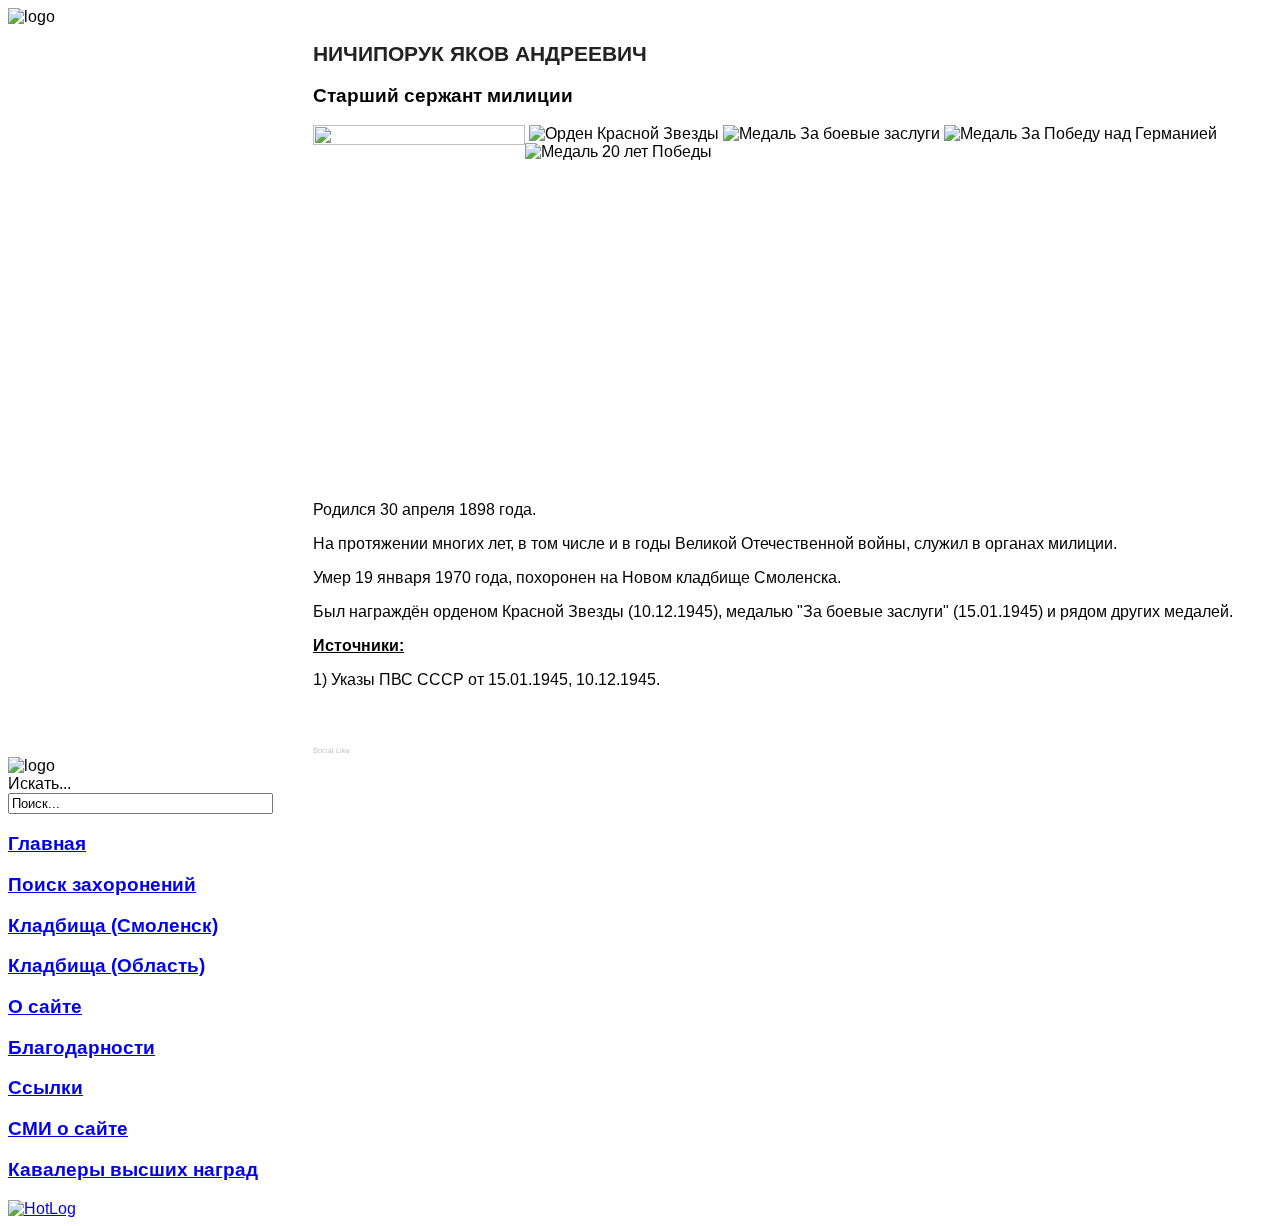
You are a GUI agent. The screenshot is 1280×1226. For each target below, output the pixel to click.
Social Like (331, 750)
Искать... (39, 783)
